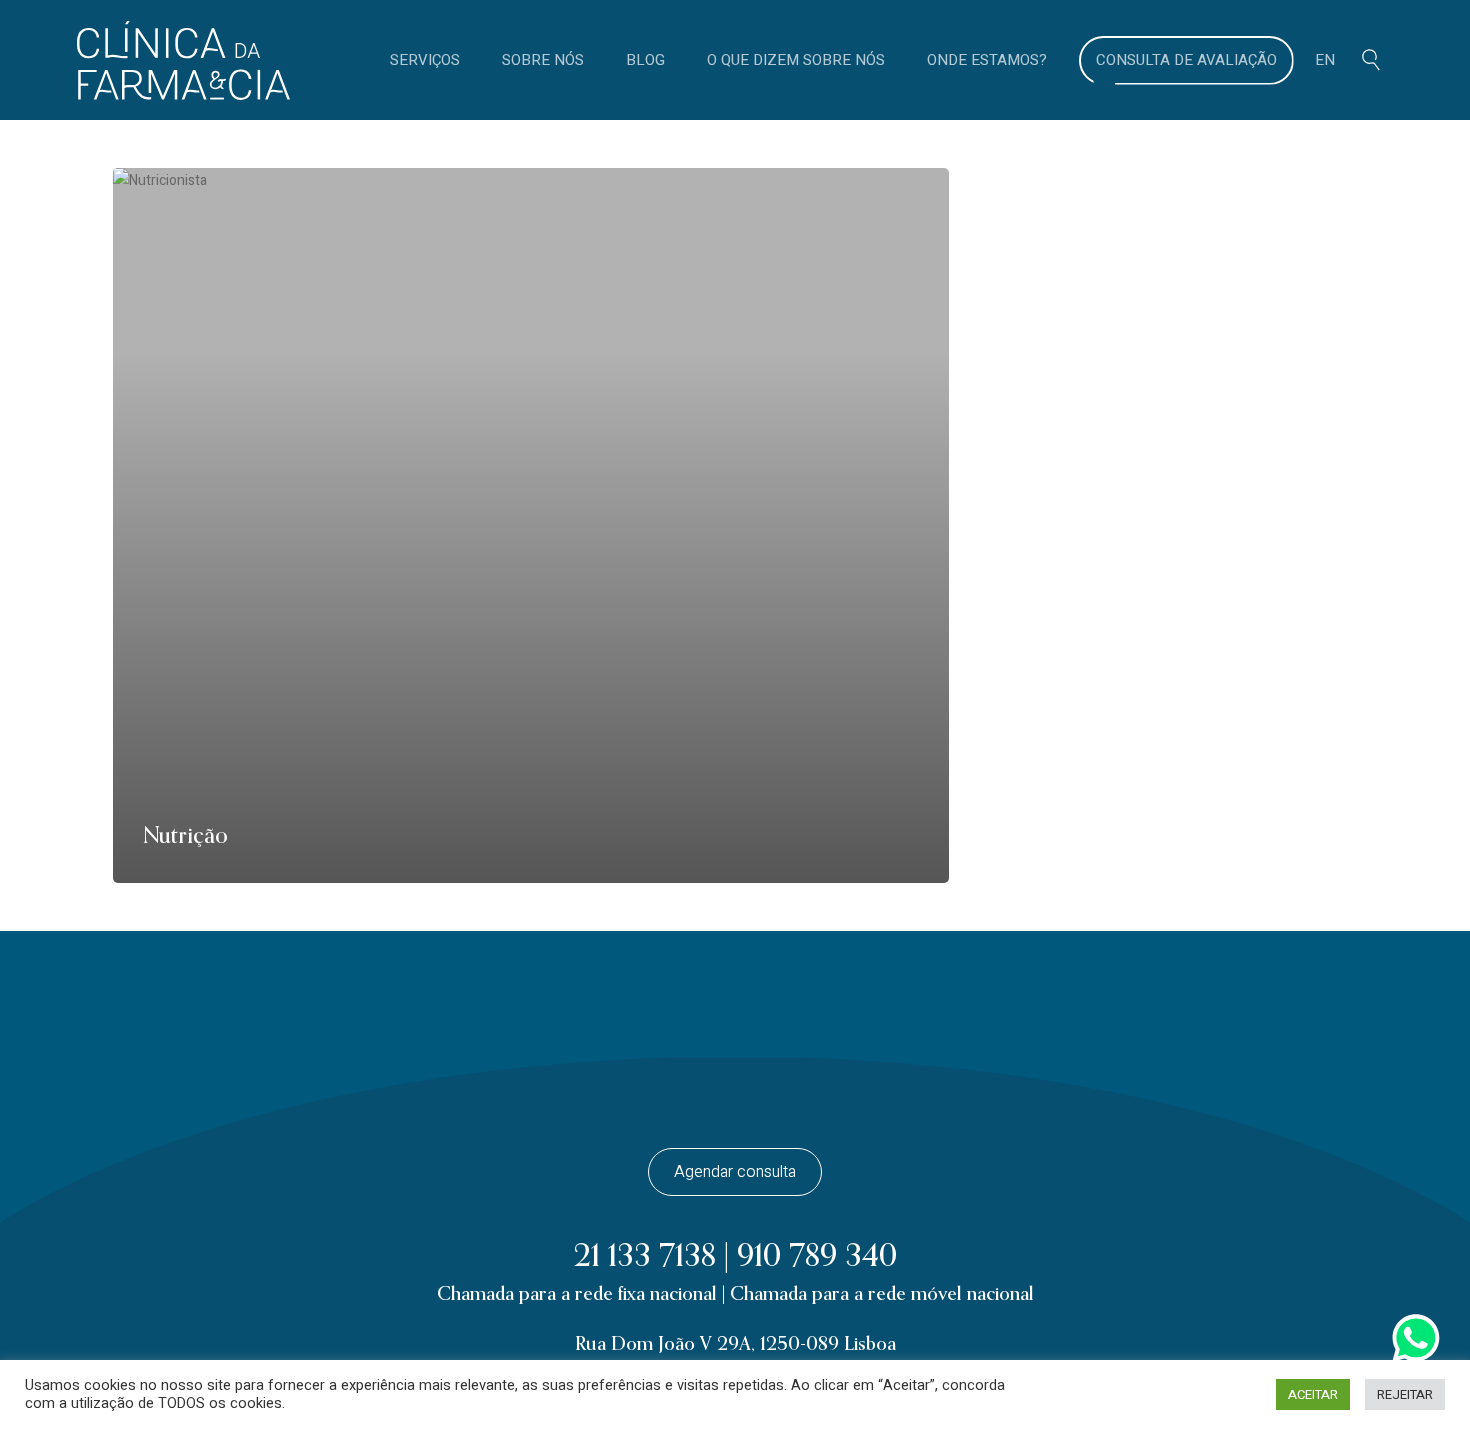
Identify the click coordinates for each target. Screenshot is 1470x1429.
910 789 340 (817, 1256)
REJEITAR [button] (1405, 1394)
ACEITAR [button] (1313, 1394)
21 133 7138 (645, 1256)
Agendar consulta (735, 1172)
